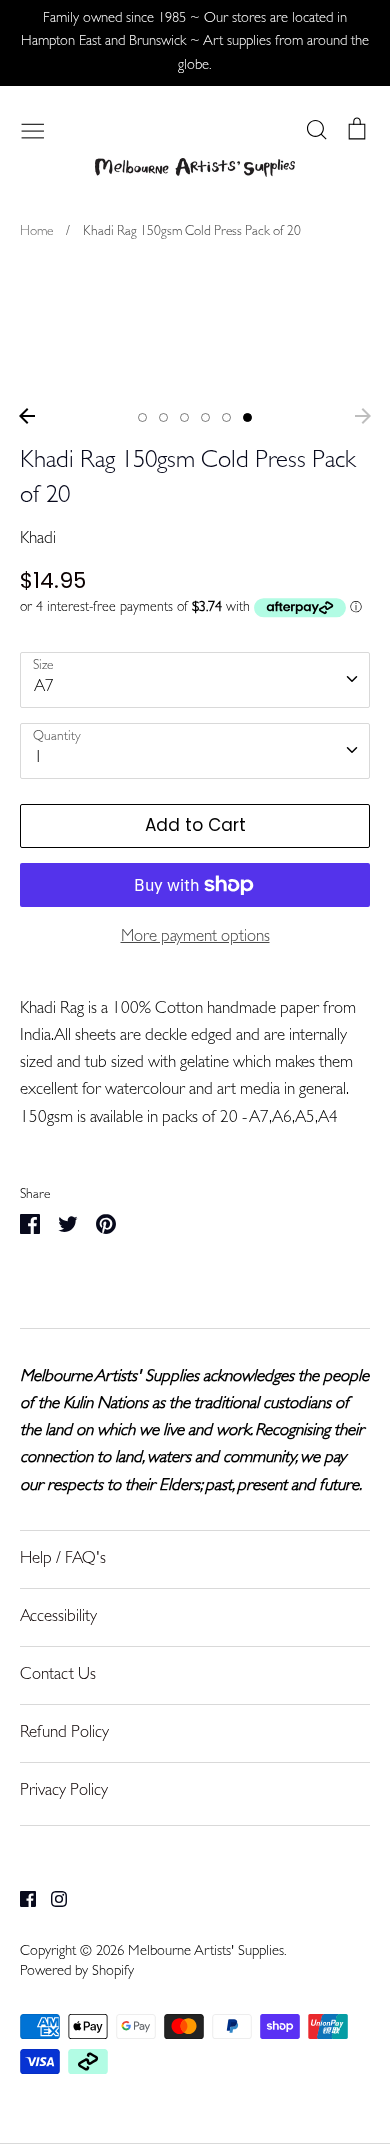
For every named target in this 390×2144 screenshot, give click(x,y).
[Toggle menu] (33, 129)
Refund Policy (64, 1733)
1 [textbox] (38, 758)
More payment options (195, 937)
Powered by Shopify (77, 1972)
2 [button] (163, 417)
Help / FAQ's (63, 1559)
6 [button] (247, 417)
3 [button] (184, 417)
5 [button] (226, 417)
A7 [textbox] (44, 687)
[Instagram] (51, 1899)
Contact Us (58, 1675)
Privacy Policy (64, 1791)
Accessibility (58, 1617)
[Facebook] (20, 1899)
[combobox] (195, 680)
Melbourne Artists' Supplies (206, 1952)
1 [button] (142, 417)
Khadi (38, 539)
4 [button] (205, 417)
